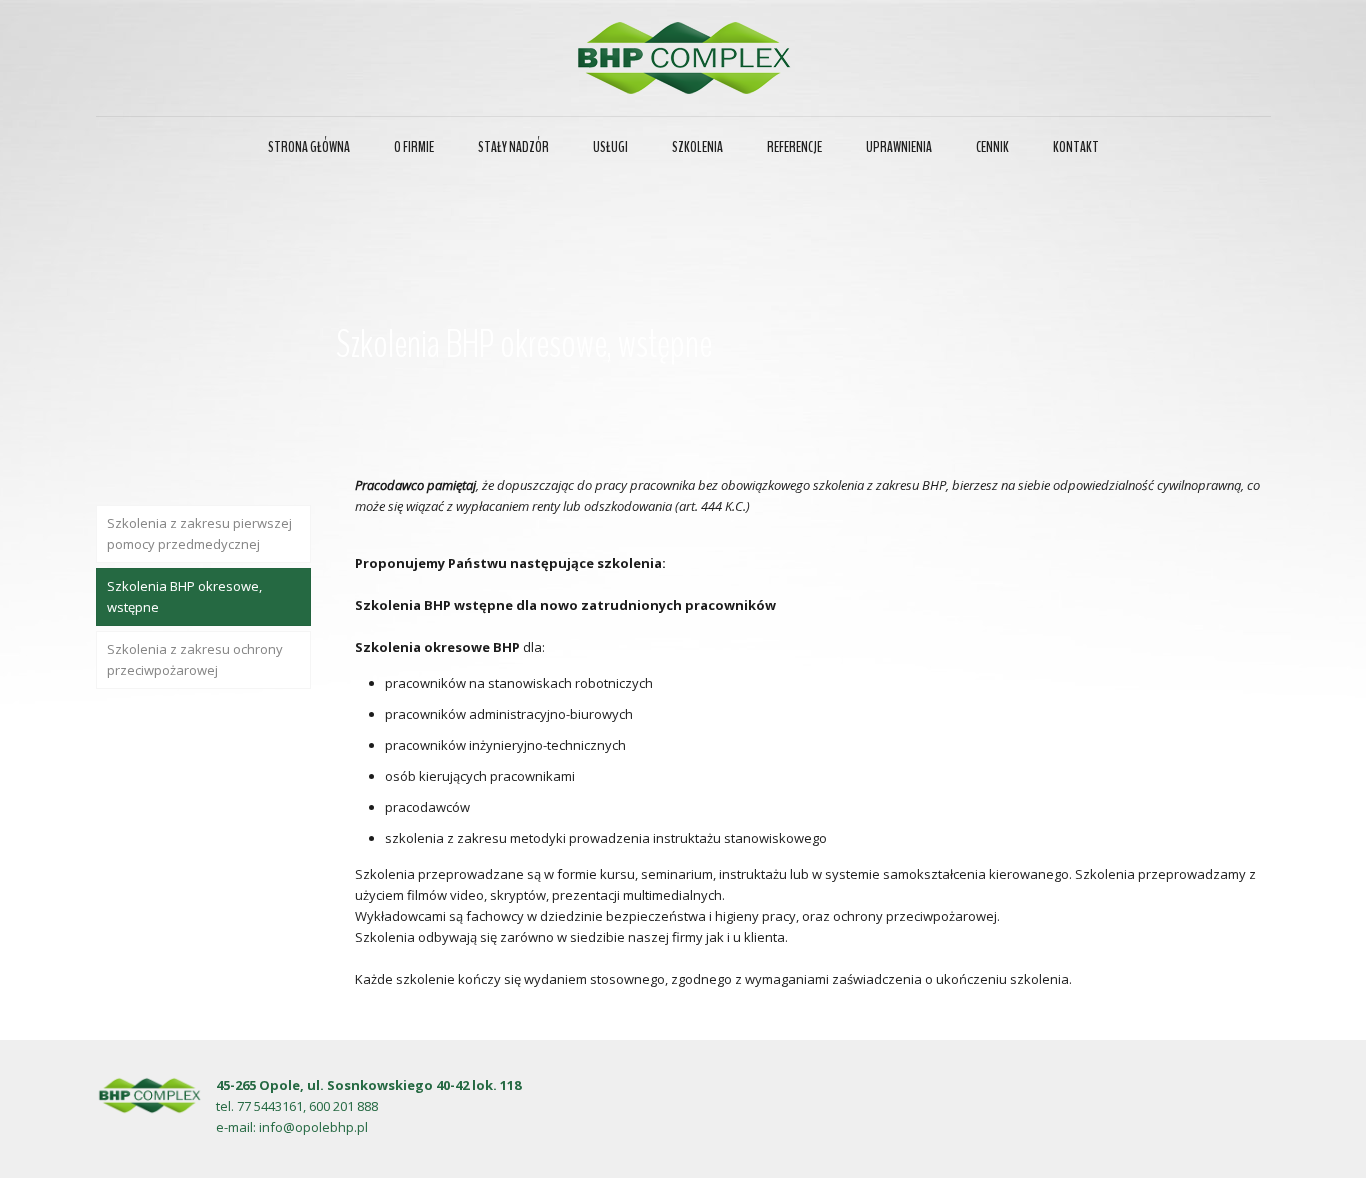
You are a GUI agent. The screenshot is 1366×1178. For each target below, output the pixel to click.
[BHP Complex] (683, 58)
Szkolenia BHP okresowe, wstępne (184, 596)
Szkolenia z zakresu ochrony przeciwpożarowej (195, 659)
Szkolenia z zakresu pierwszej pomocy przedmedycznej (199, 533)
